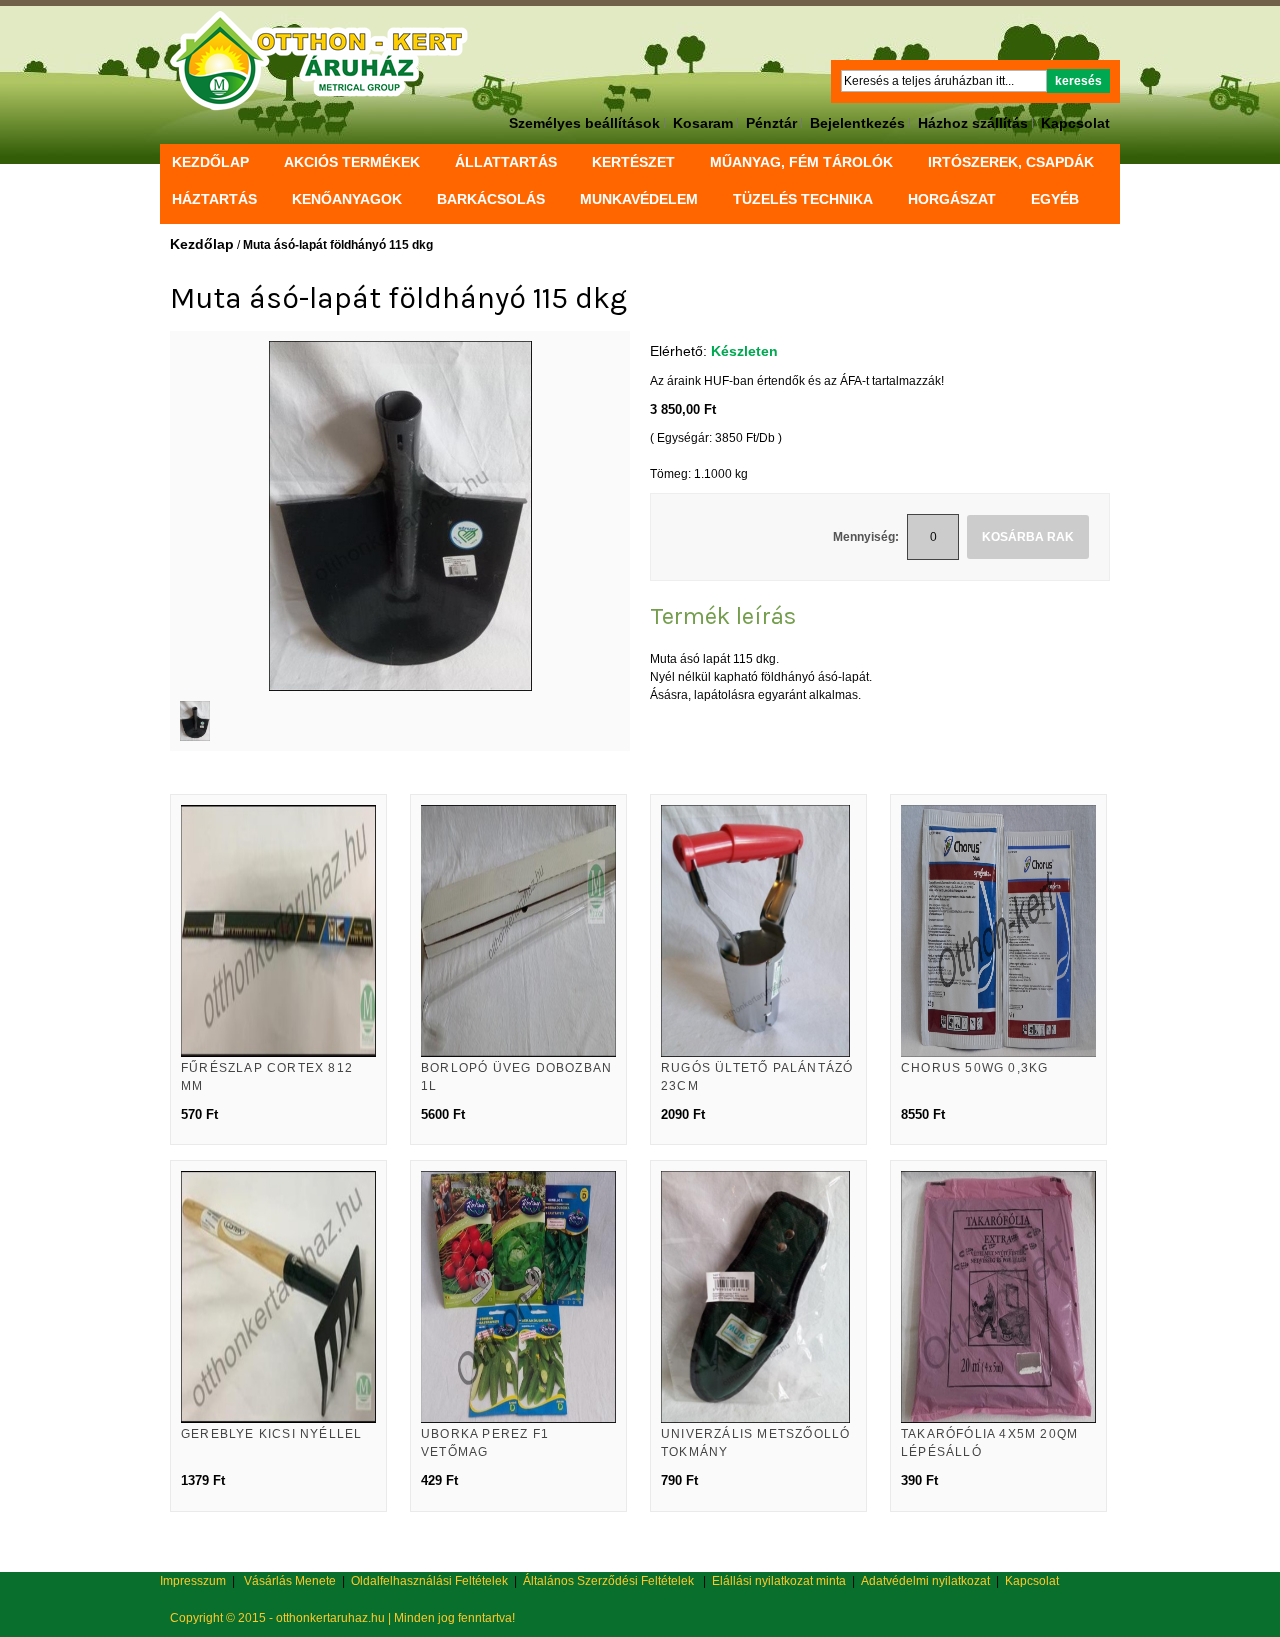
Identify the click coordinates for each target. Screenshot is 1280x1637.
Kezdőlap (210, 162)
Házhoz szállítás (973, 123)
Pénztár (771, 123)
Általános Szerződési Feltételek (608, 1581)
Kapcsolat (1075, 123)
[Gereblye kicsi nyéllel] (278, 1297)
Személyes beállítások (584, 123)
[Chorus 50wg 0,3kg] (998, 931)
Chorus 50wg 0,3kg (974, 1068)
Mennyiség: (866, 537)
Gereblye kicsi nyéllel (271, 1434)
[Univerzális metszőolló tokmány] (758, 1297)
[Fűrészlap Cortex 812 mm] (278, 931)
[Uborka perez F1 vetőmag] (518, 1297)
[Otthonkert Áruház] (319, 61)
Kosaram (703, 123)
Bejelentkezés (857, 123)
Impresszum (193, 1581)
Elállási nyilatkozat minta (779, 1581)
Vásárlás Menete (290, 1581)
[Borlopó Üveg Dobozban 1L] (518, 931)
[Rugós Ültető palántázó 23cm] (758, 931)
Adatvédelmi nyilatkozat (925, 1581)
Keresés (1078, 81)
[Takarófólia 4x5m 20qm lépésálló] (998, 1297)
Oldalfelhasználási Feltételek (429, 1581)
